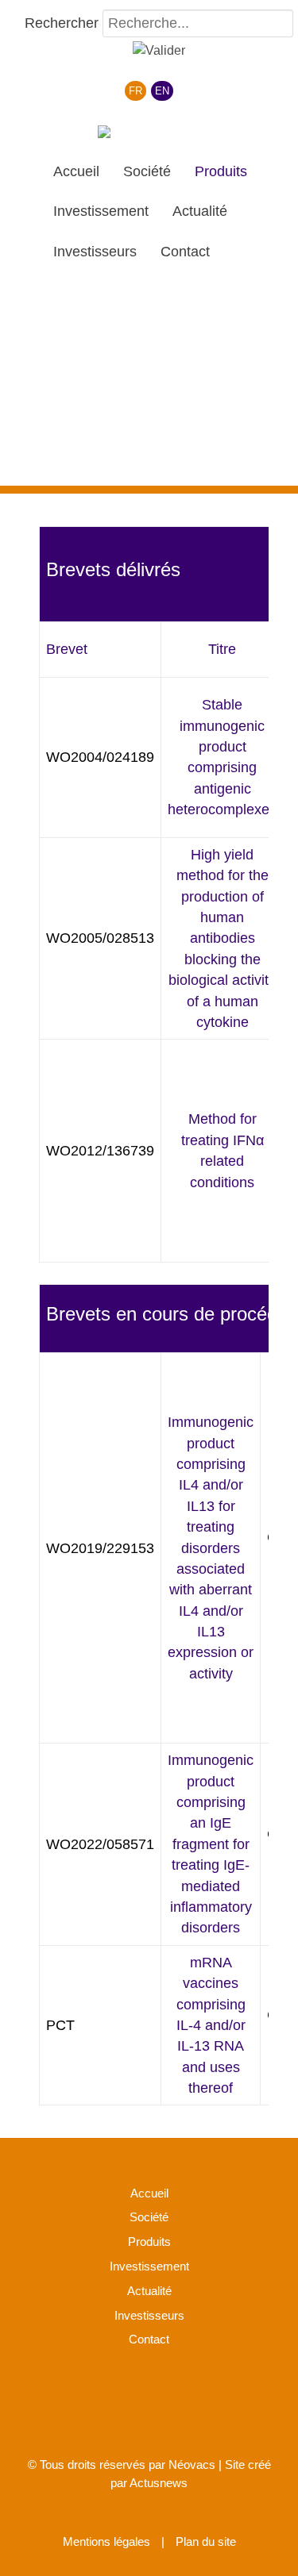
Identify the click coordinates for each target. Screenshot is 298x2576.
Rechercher (62, 23)
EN (162, 91)
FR (135, 91)
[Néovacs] (149, 135)
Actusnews (159, 2483)
